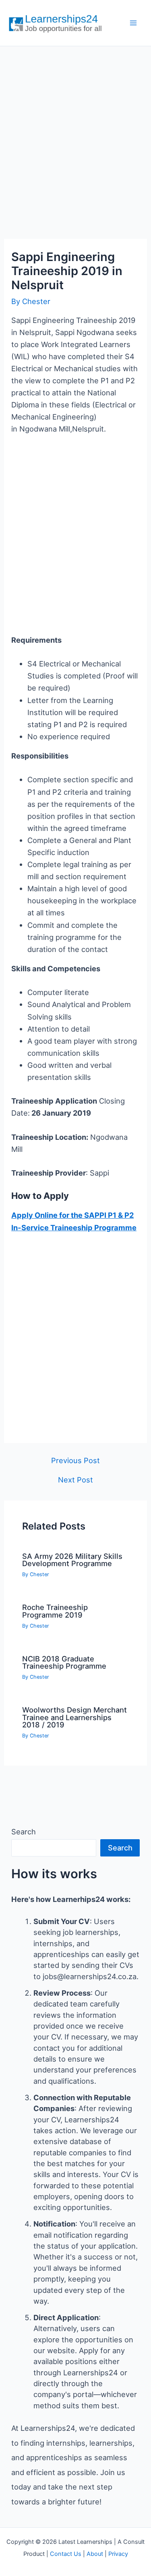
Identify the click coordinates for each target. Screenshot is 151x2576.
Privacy (118, 2554)
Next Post (75, 1480)
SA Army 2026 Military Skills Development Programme (72, 1560)
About (95, 2554)
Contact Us (66, 2554)
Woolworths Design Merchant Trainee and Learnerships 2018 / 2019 (74, 1717)
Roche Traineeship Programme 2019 (55, 1611)
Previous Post (75, 1460)
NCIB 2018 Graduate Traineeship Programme (64, 1662)
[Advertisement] (75, 134)
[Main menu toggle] (133, 23)
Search (24, 1832)
